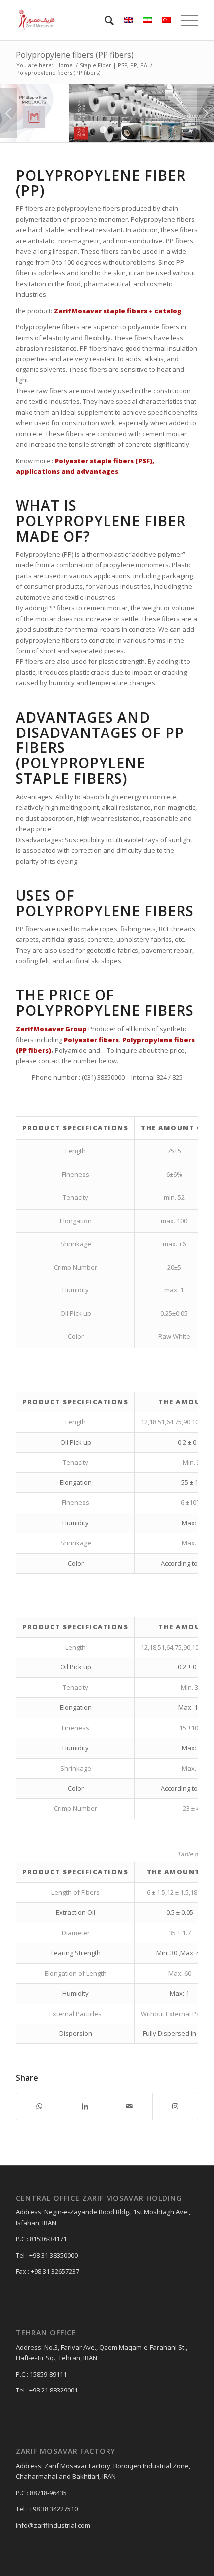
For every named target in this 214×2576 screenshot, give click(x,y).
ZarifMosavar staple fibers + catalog (118, 311)
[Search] (104, 20)
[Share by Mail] (130, 2106)
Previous (9, 113)
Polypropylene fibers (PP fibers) (75, 55)
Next (205, 113)
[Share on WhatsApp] (39, 2106)
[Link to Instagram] (175, 2106)
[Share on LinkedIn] (85, 2106)
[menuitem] (104, 20)
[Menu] (184, 20)
